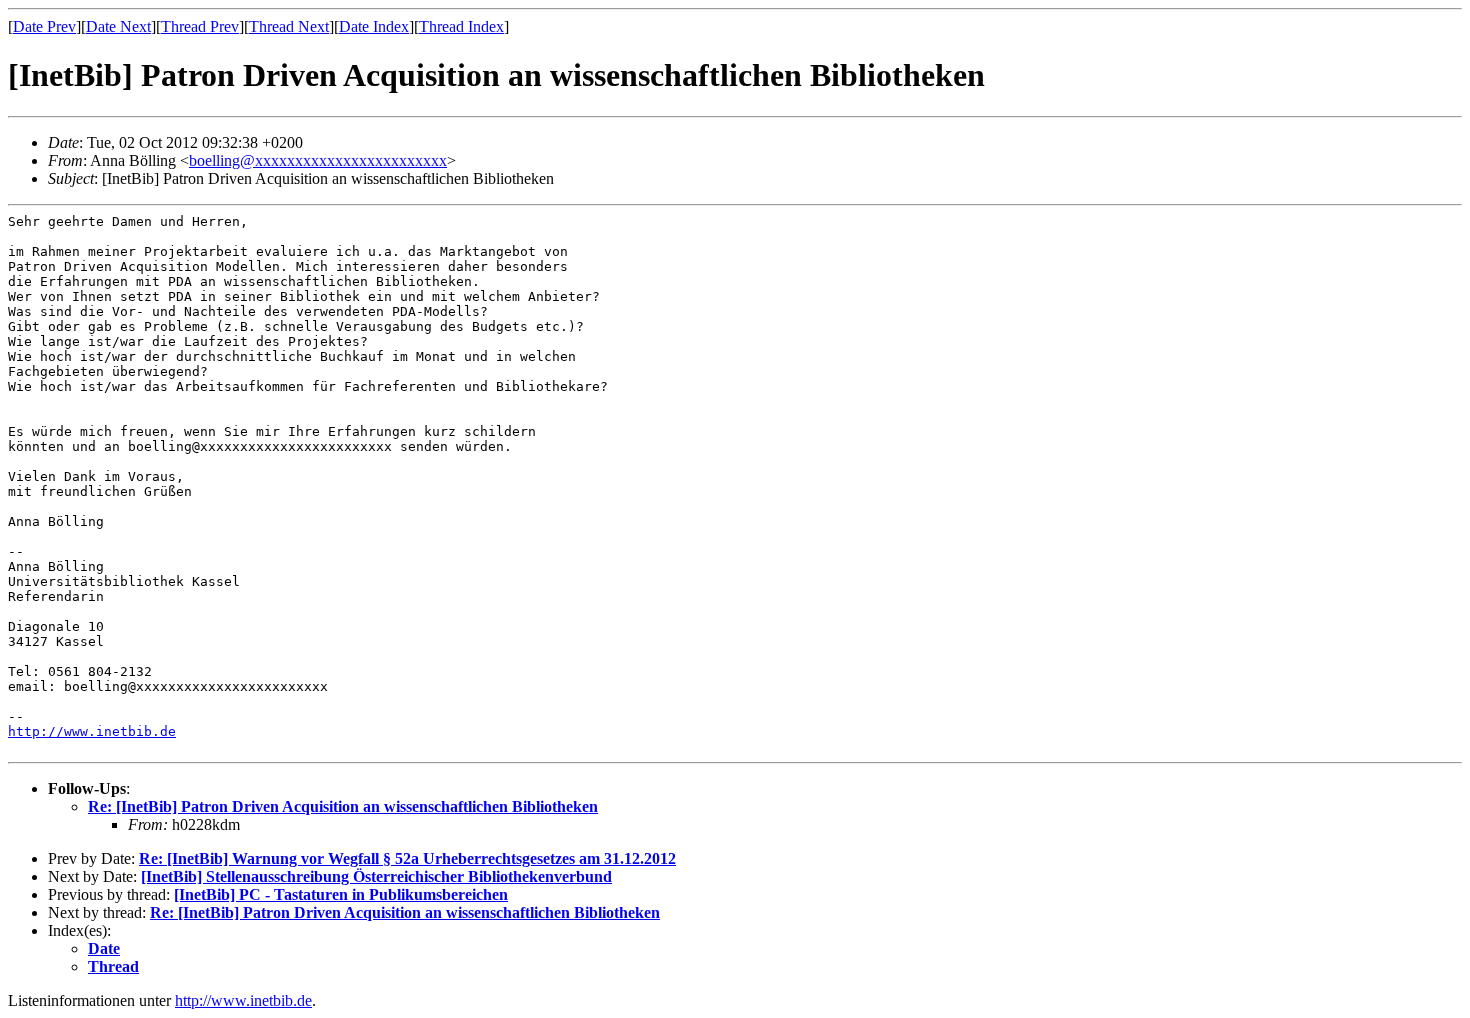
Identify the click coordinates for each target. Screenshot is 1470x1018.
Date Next (118, 26)
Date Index (374, 26)
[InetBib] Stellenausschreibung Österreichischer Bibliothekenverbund (376, 876)
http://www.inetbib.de (92, 731)
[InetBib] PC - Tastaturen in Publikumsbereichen (341, 894)
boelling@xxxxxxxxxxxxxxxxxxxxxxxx (318, 160)
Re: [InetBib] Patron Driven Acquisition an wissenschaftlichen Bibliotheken (343, 806)
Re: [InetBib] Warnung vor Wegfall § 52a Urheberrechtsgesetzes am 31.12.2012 (407, 858)
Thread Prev (200, 26)
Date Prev (44, 26)
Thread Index (461, 26)
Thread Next (289, 26)
